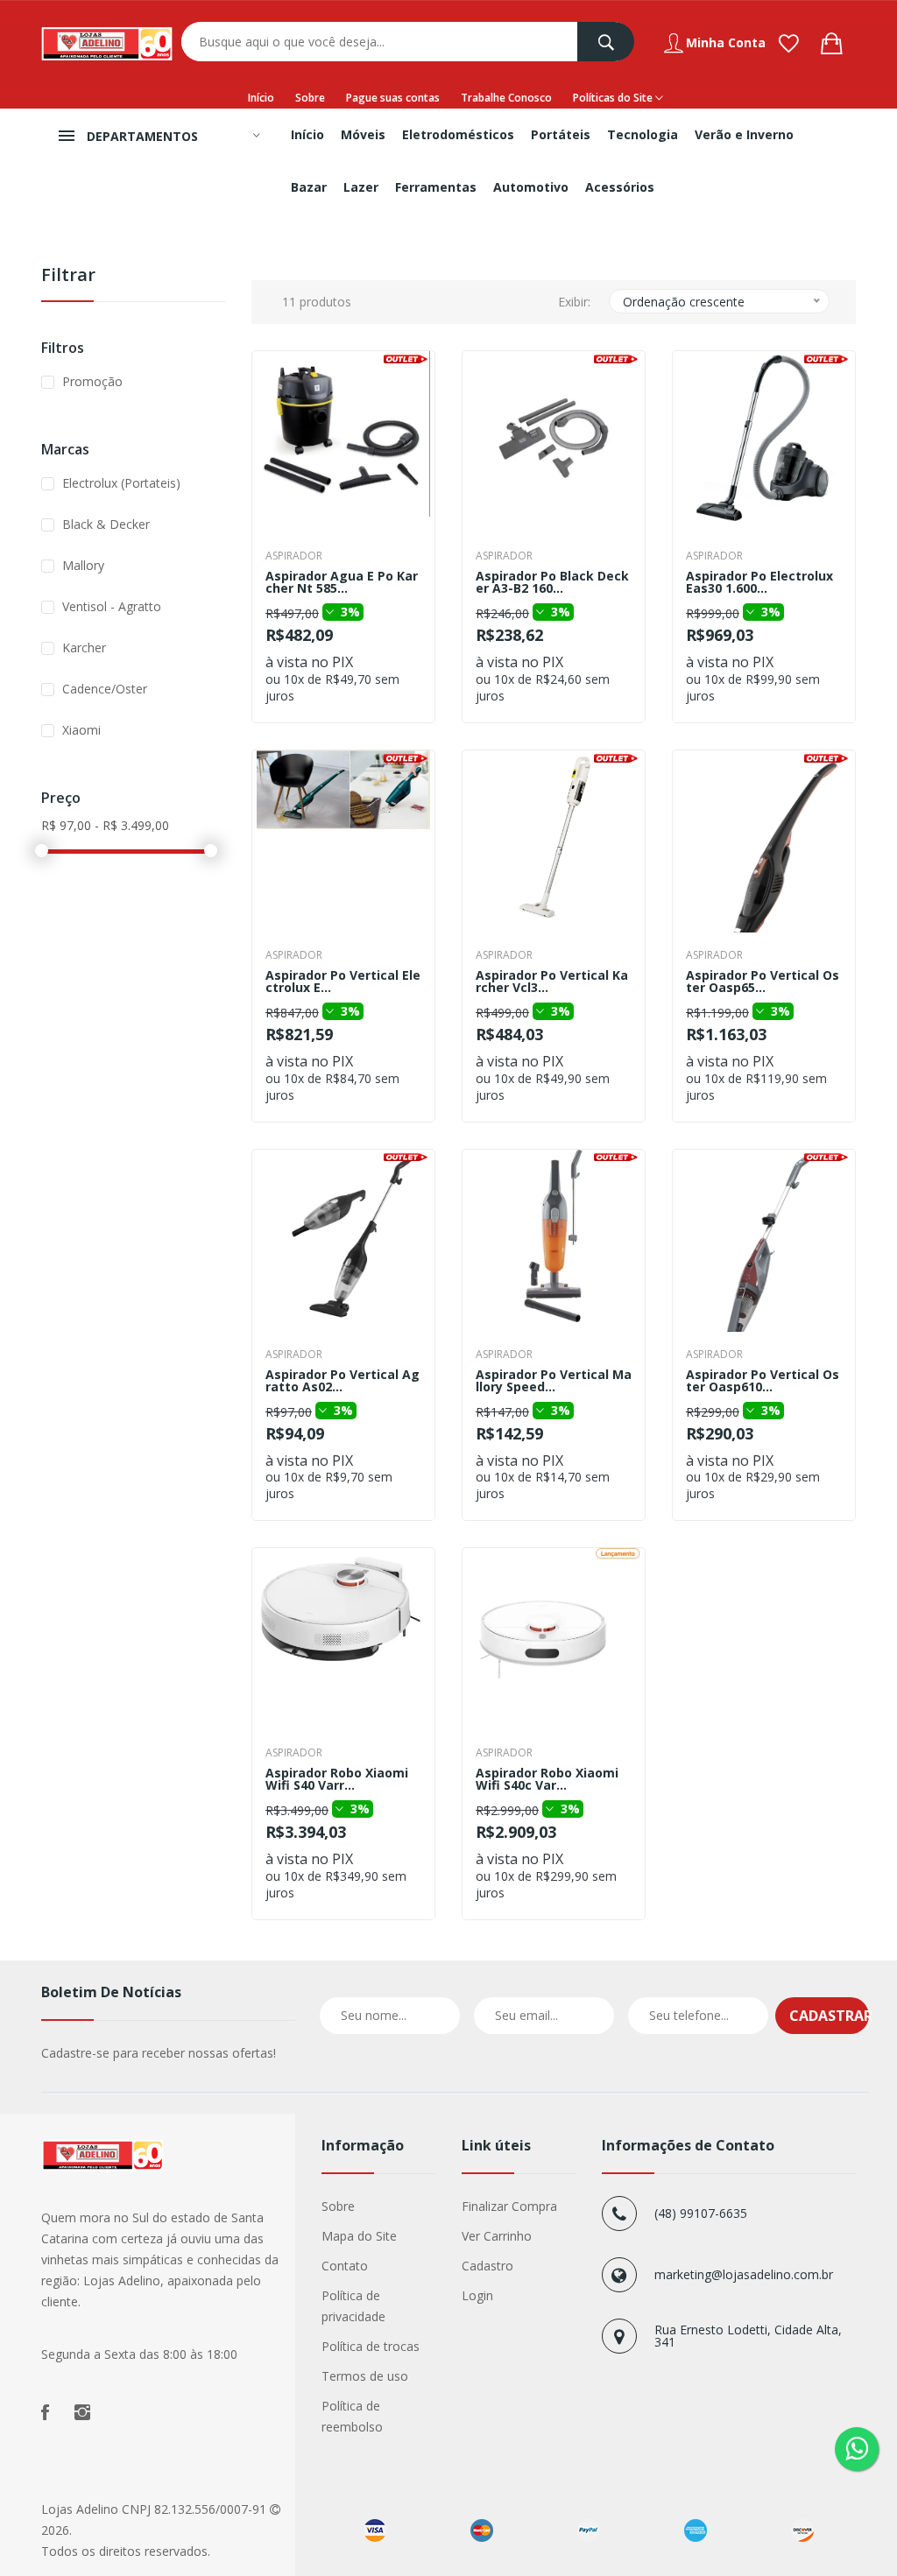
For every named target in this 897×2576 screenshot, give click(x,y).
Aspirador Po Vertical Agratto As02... (343, 1381)
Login (477, 2295)
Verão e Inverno (744, 134)
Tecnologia (643, 134)
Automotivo (531, 187)
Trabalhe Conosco (506, 98)
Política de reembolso (352, 2416)
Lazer (361, 187)
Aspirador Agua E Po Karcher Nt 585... (342, 582)
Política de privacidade (353, 2306)
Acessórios (620, 187)
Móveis (363, 134)
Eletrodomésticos (458, 134)
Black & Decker (106, 524)
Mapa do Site (359, 2236)
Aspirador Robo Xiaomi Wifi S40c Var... (547, 1779)
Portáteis (561, 134)
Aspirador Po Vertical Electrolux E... (343, 982)
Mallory (83, 565)
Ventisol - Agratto (112, 606)
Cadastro (487, 2266)
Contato (345, 2266)
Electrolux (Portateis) (121, 483)
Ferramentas (436, 187)
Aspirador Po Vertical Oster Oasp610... (763, 1381)
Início (261, 98)
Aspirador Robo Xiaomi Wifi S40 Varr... (337, 1779)
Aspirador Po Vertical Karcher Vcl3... (552, 982)
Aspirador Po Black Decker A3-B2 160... (552, 582)
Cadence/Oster (105, 689)
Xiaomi (81, 730)
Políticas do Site (614, 98)
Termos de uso (365, 2376)
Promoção (92, 381)
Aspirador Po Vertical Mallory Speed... (554, 1381)
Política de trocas (371, 2346)
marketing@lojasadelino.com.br (744, 2274)
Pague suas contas (393, 98)
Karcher (84, 648)
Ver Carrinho (497, 2236)
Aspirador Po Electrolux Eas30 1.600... (759, 582)
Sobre (310, 98)
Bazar (309, 187)
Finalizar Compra (509, 2206)
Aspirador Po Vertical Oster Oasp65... (763, 982)
